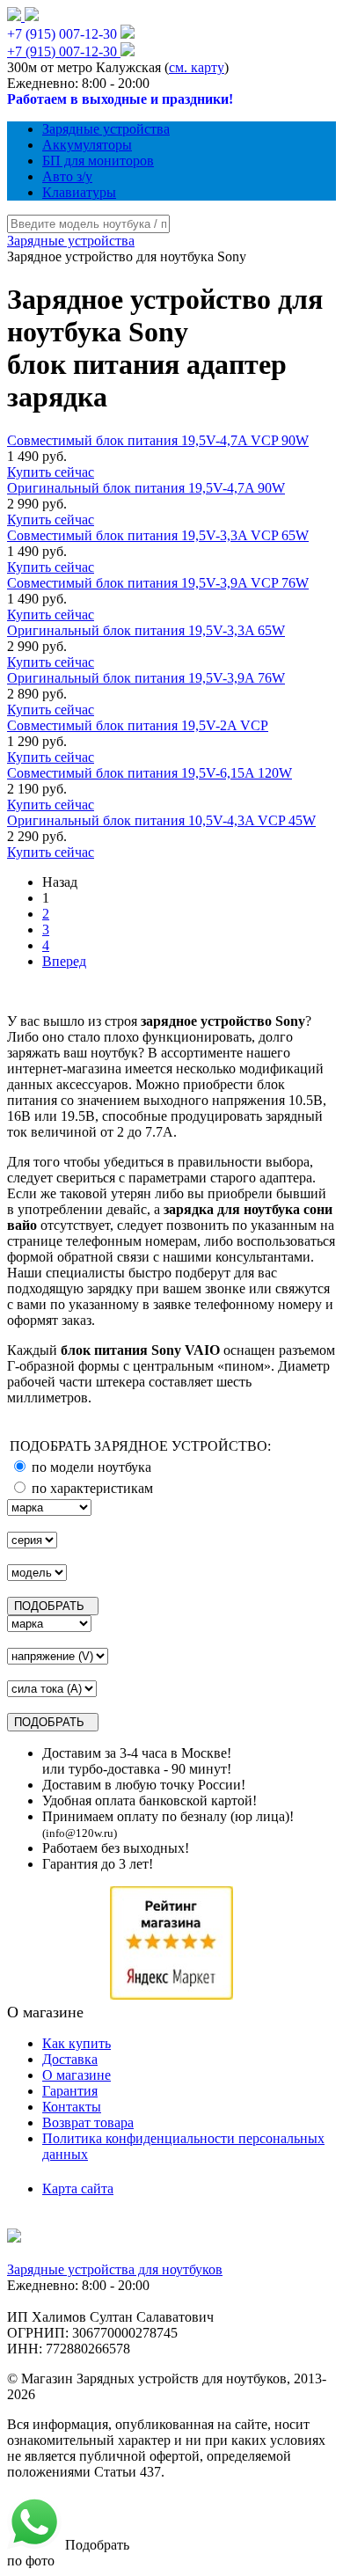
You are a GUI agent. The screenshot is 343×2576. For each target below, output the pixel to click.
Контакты (72, 2107)
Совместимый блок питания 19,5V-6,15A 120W (150, 773)
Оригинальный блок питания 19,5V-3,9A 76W (146, 678)
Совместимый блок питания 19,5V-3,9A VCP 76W (158, 583)
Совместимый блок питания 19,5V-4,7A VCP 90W (158, 440)
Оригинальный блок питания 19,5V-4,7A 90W (146, 488)
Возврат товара (88, 2122)
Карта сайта (78, 2188)
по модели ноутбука (90, 1467)
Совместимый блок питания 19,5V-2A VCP (138, 725)
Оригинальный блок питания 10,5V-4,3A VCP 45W (161, 820)
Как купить (77, 2043)
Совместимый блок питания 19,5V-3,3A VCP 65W (158, 535)
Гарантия (70, 2091)
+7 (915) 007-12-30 (62, 34)
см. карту (197, 67)
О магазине (77, 2075)
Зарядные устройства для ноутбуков (115, 2269)
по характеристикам (91, 1488)
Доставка (70, 2059)
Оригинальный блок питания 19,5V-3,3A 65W (146, 630)
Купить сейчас (51, 472)
